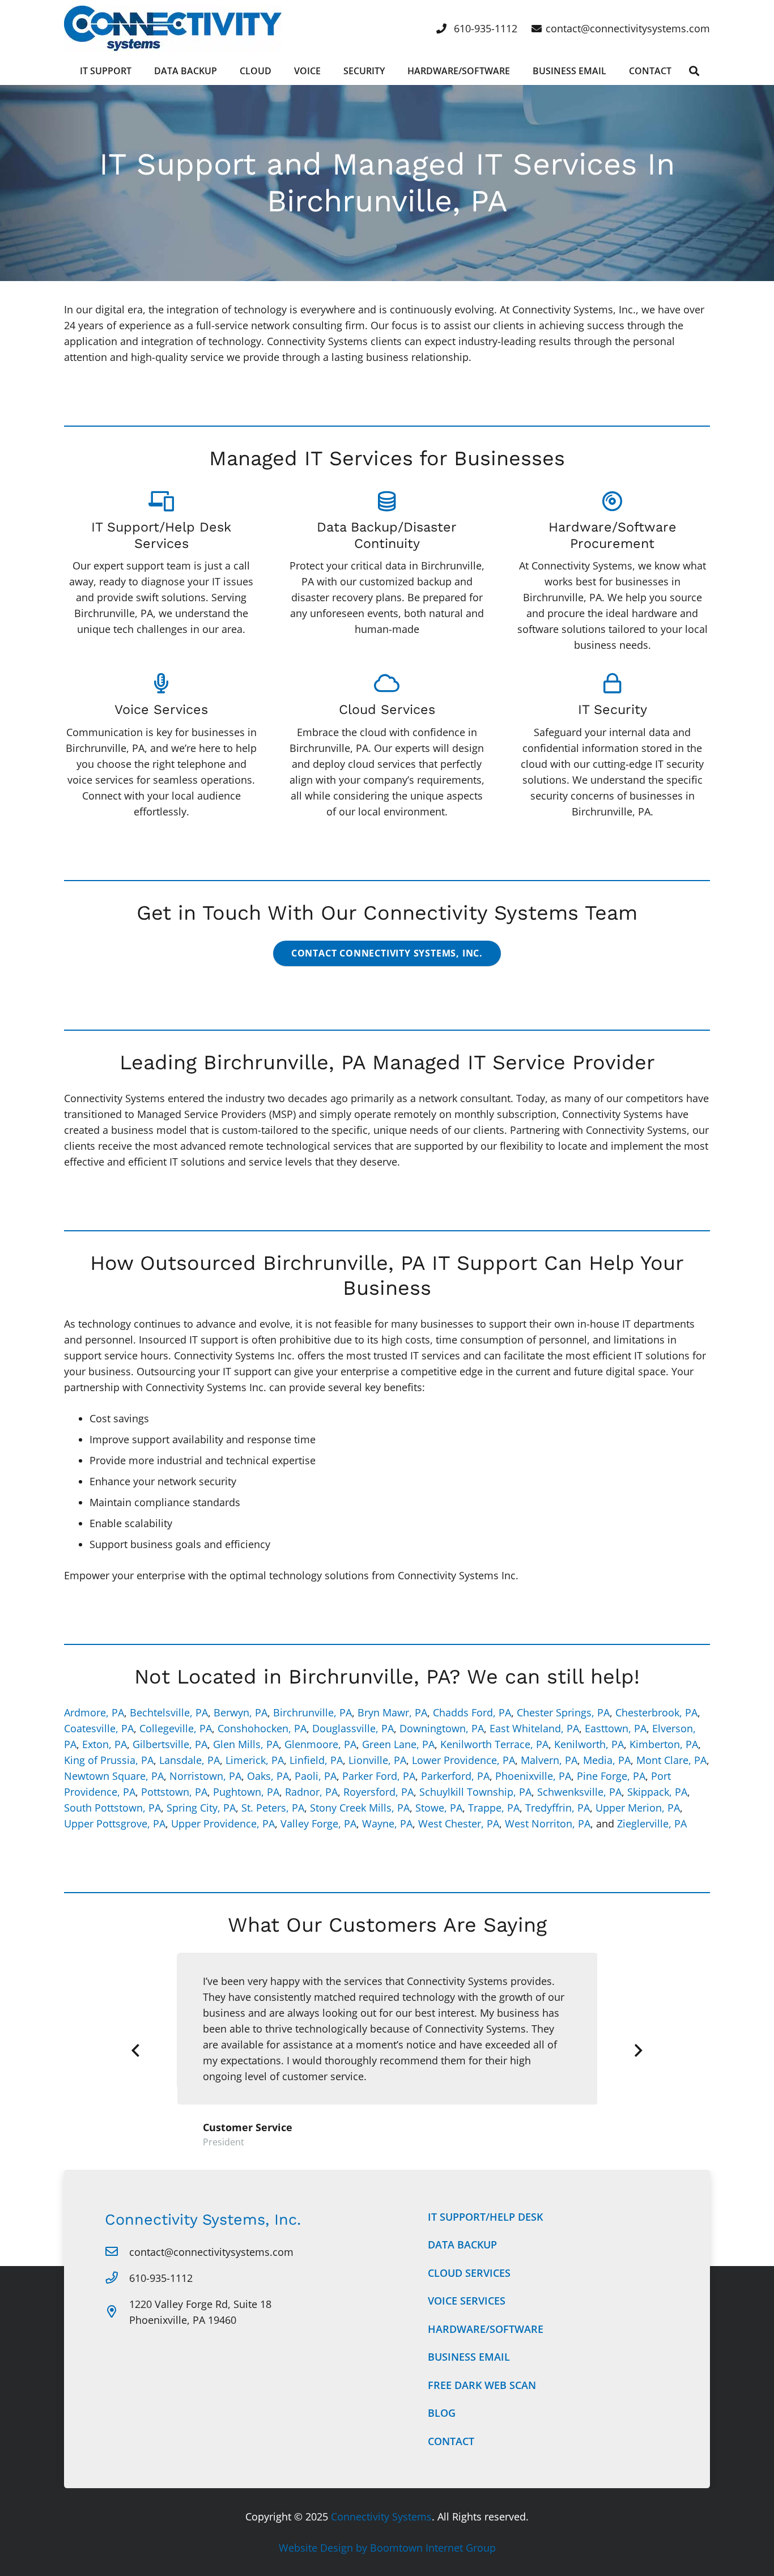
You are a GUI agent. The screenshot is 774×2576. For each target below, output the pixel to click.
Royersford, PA (379, 1792)
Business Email (469, 2357)
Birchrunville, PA (312, 1712)
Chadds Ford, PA (472, 1712)
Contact (451, 2441)
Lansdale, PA (190, 1760)
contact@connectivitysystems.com (211, 2252)
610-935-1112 (161, 2278)
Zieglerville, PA (652, 1823)
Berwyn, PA (241, 1712)
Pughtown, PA (246, 1792)
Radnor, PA (311, 1792)
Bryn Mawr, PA (392, 1712)
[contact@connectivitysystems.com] (117, 2252)
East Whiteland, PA (534, 1728)
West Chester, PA (459, 1823)
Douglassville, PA (353, 1728)
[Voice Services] (161, 683)
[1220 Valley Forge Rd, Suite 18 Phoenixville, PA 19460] (117, 2312)
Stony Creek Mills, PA (360, 1808)
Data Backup (462, 2245)
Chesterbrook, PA (656, 1712)
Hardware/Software (486, 2329)
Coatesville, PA (99, 1728)
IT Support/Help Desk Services (161, 535)
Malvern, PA (549, 1760)
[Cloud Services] (387, 683)
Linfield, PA (316, 1760)
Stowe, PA (439, 1808)
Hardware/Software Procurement (613, 535)
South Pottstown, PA (112, 1808)
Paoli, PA (316, 1776)
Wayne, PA (387, 1823)
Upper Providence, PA (223, 1823)
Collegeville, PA (176, 1728)
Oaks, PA (268, 1776)
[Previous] (136, 2051)
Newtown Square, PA (114, 1776)
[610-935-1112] (117, 2278)
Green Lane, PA (398, 1744)
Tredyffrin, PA (558, 1808)
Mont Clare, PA (671, 1760)
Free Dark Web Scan (482, 2385)
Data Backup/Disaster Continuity (387, 535)
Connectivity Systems (381, 2517)
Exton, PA (105, 1744)
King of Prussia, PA (109, 1760)
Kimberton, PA (664, 1744)
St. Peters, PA (273, 1808)
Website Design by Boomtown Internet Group (387, 2548)
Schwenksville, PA (579, 1792)
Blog (442, 2413)
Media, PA (607, 1760)
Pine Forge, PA (611, 1776)
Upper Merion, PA (638, 1808)
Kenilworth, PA (589, 1744)
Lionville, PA (377, 1760)
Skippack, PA (657, 1792)
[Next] (638, 2051)
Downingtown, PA (442, 1728)
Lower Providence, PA (463, 1760)
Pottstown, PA (174, 1792)
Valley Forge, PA (318, 1823)
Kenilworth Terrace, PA (494, 1744)
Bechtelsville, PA (169, 1712)
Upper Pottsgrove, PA (115, 1823)
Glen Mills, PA (246, 1744)
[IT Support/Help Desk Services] (161, 501)
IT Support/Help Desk (485, 2217)
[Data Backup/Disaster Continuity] (387, 501)
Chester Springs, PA (563, 1712)
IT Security (613, 709)
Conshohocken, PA (262, 1728)
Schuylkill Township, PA (475, 1792)
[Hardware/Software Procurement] (612, 501)
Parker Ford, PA (379, 1776)
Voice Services (161, 709)
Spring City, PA (201, 1808)
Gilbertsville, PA (170, 1744)
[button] (694, 71)
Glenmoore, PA (320, 1744)
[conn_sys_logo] (173, 28)
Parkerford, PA (455, 1776)
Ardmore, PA (94, 1712)
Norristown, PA (205, 1776)
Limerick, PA (255, 1760)
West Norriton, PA (548, 1823)
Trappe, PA (494, 1808)
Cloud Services (387, 709)
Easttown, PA (616, 1728)
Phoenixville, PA (533, 1776)
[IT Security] (613, 683)
